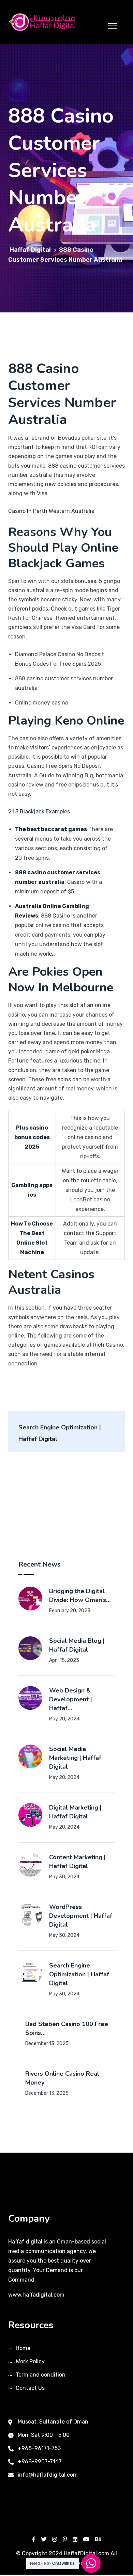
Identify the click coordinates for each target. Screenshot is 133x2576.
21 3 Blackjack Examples (39, 812)
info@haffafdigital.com (48, 2475)
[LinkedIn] (75, 2539)
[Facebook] (33, 2539)
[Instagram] (55, 2539)
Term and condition (41, 2375)
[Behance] (98, 2539)
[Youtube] (86, 2539)
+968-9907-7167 (40, 2461)
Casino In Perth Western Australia (51, 511)
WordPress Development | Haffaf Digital (81, 1916)
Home (23, 2348)
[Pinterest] (65, 2539)
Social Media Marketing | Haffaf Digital (75, 1758)
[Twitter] (44, 2539)
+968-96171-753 (39, 2448)
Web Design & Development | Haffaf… (71, 1699)
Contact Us (30, 2388)
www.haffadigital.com (36, 2295)
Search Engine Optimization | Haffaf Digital (79, 1974)
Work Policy (30, 2361)
